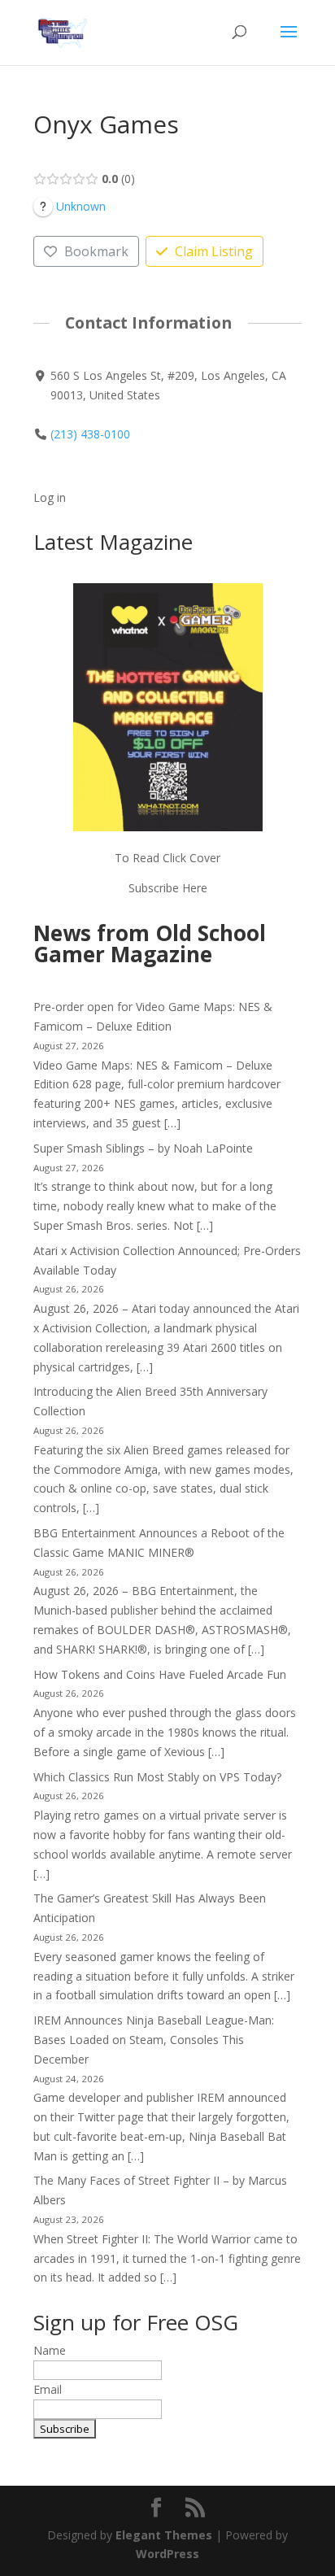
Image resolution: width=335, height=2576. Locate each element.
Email (48, 2389)
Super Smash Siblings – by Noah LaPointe (143, 1148)
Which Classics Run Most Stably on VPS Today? (157, 1777)
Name (50, 2350)
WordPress (167, 2554)
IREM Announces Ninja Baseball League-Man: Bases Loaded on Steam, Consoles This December (154, 2040)
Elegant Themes (164, 2535)
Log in (50, 497)
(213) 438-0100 (90, 434)
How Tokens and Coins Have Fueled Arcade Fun (160, 1674)
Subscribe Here (168, 888)
